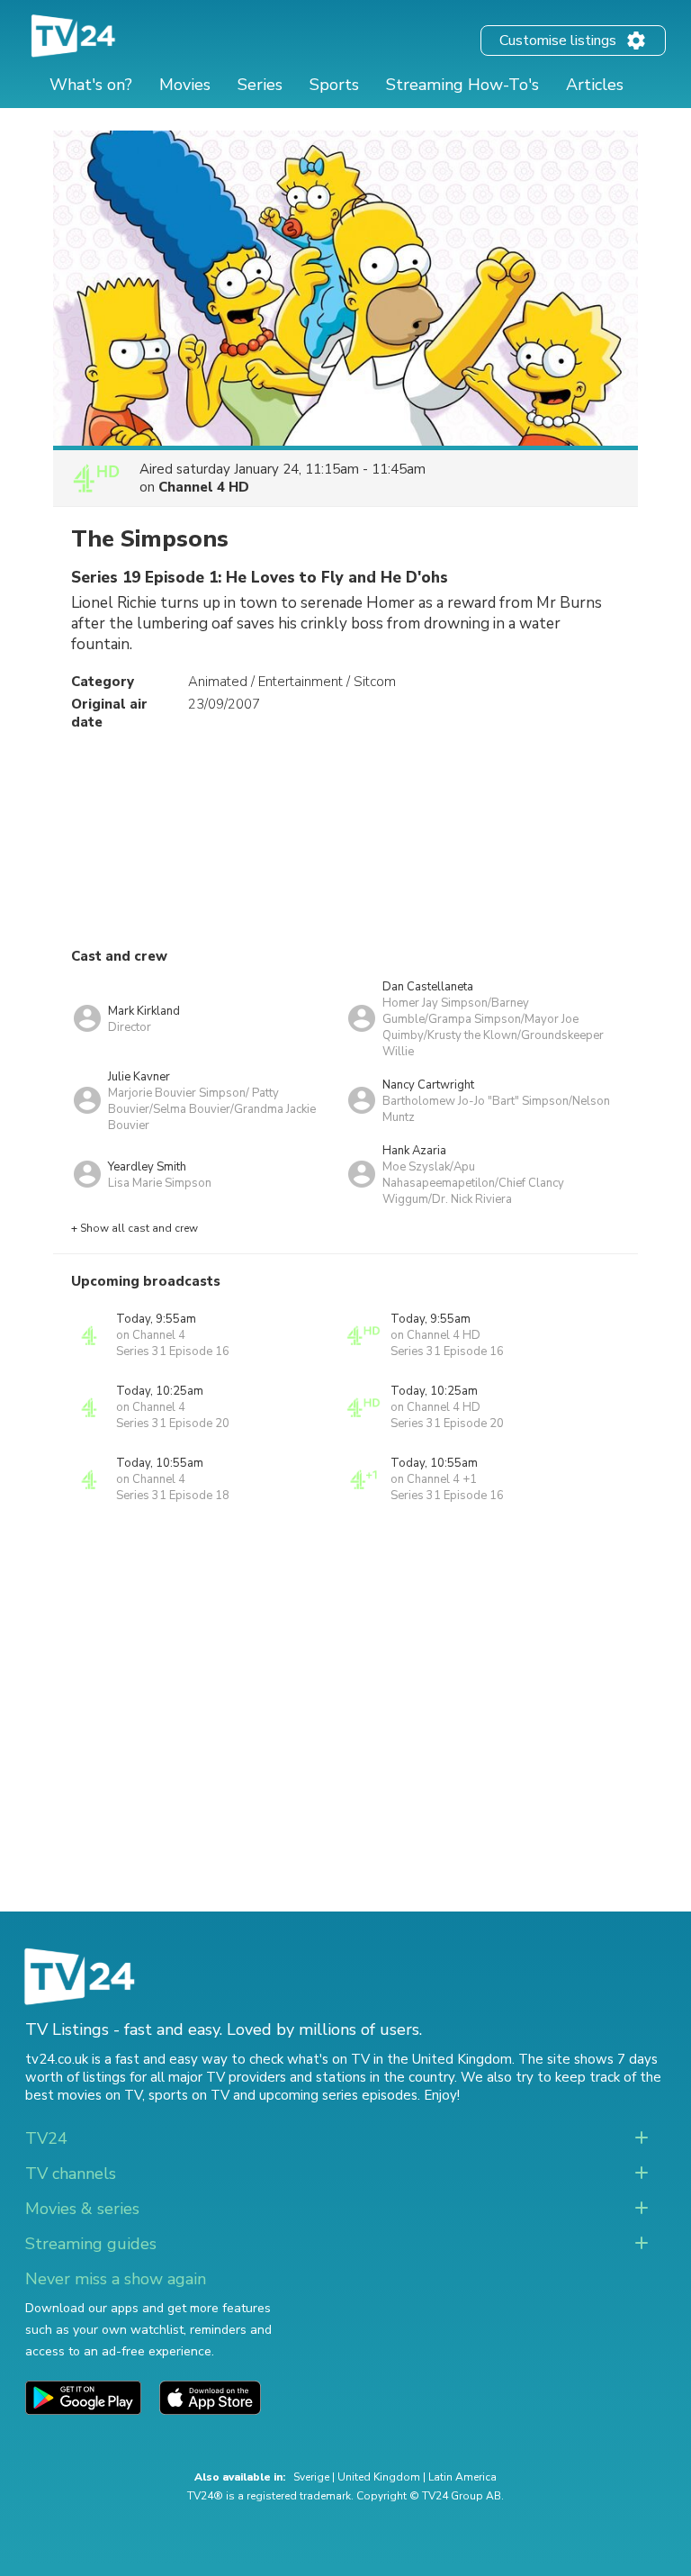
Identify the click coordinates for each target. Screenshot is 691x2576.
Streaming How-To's (462, 85)
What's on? (91, 85)
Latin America (462, 2477)
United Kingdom (379, 2477)
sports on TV (189, 2095)
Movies (185, 85)
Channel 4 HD (204, 487)
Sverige (311, 2477)
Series (260, 85)
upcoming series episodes (338, 2095)
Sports (334, 85)
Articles (595, 85)
